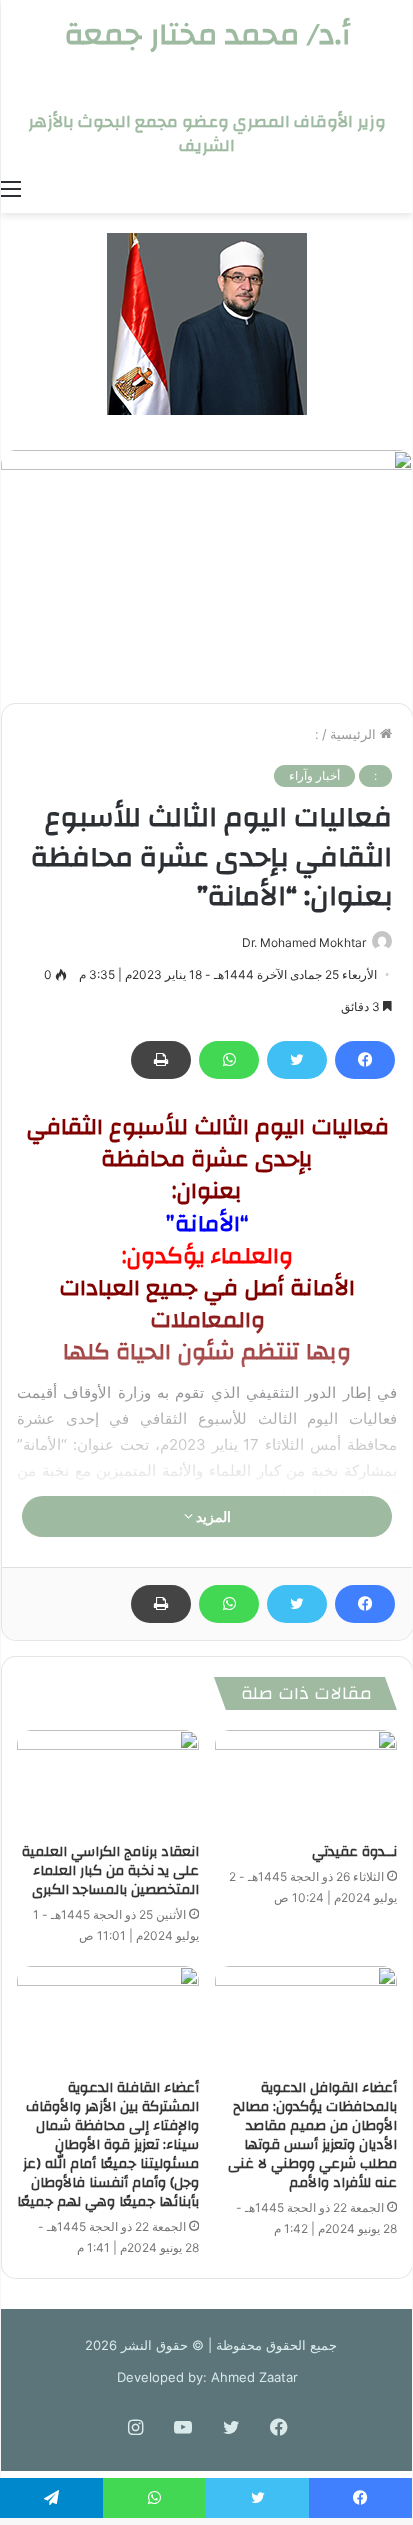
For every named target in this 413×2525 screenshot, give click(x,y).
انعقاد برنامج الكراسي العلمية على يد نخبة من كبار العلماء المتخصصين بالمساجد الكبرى (110, 1871)
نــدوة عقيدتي (354, 1852)
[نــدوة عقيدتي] (306, 1781)
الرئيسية (355, 734)
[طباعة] (161, 1060)
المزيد (212, 1516)
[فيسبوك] (365, 1060)
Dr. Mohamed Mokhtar (304, 942)
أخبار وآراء (314, 775)
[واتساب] (229, 1060)
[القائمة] (11, 188)
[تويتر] (297, 1060)
